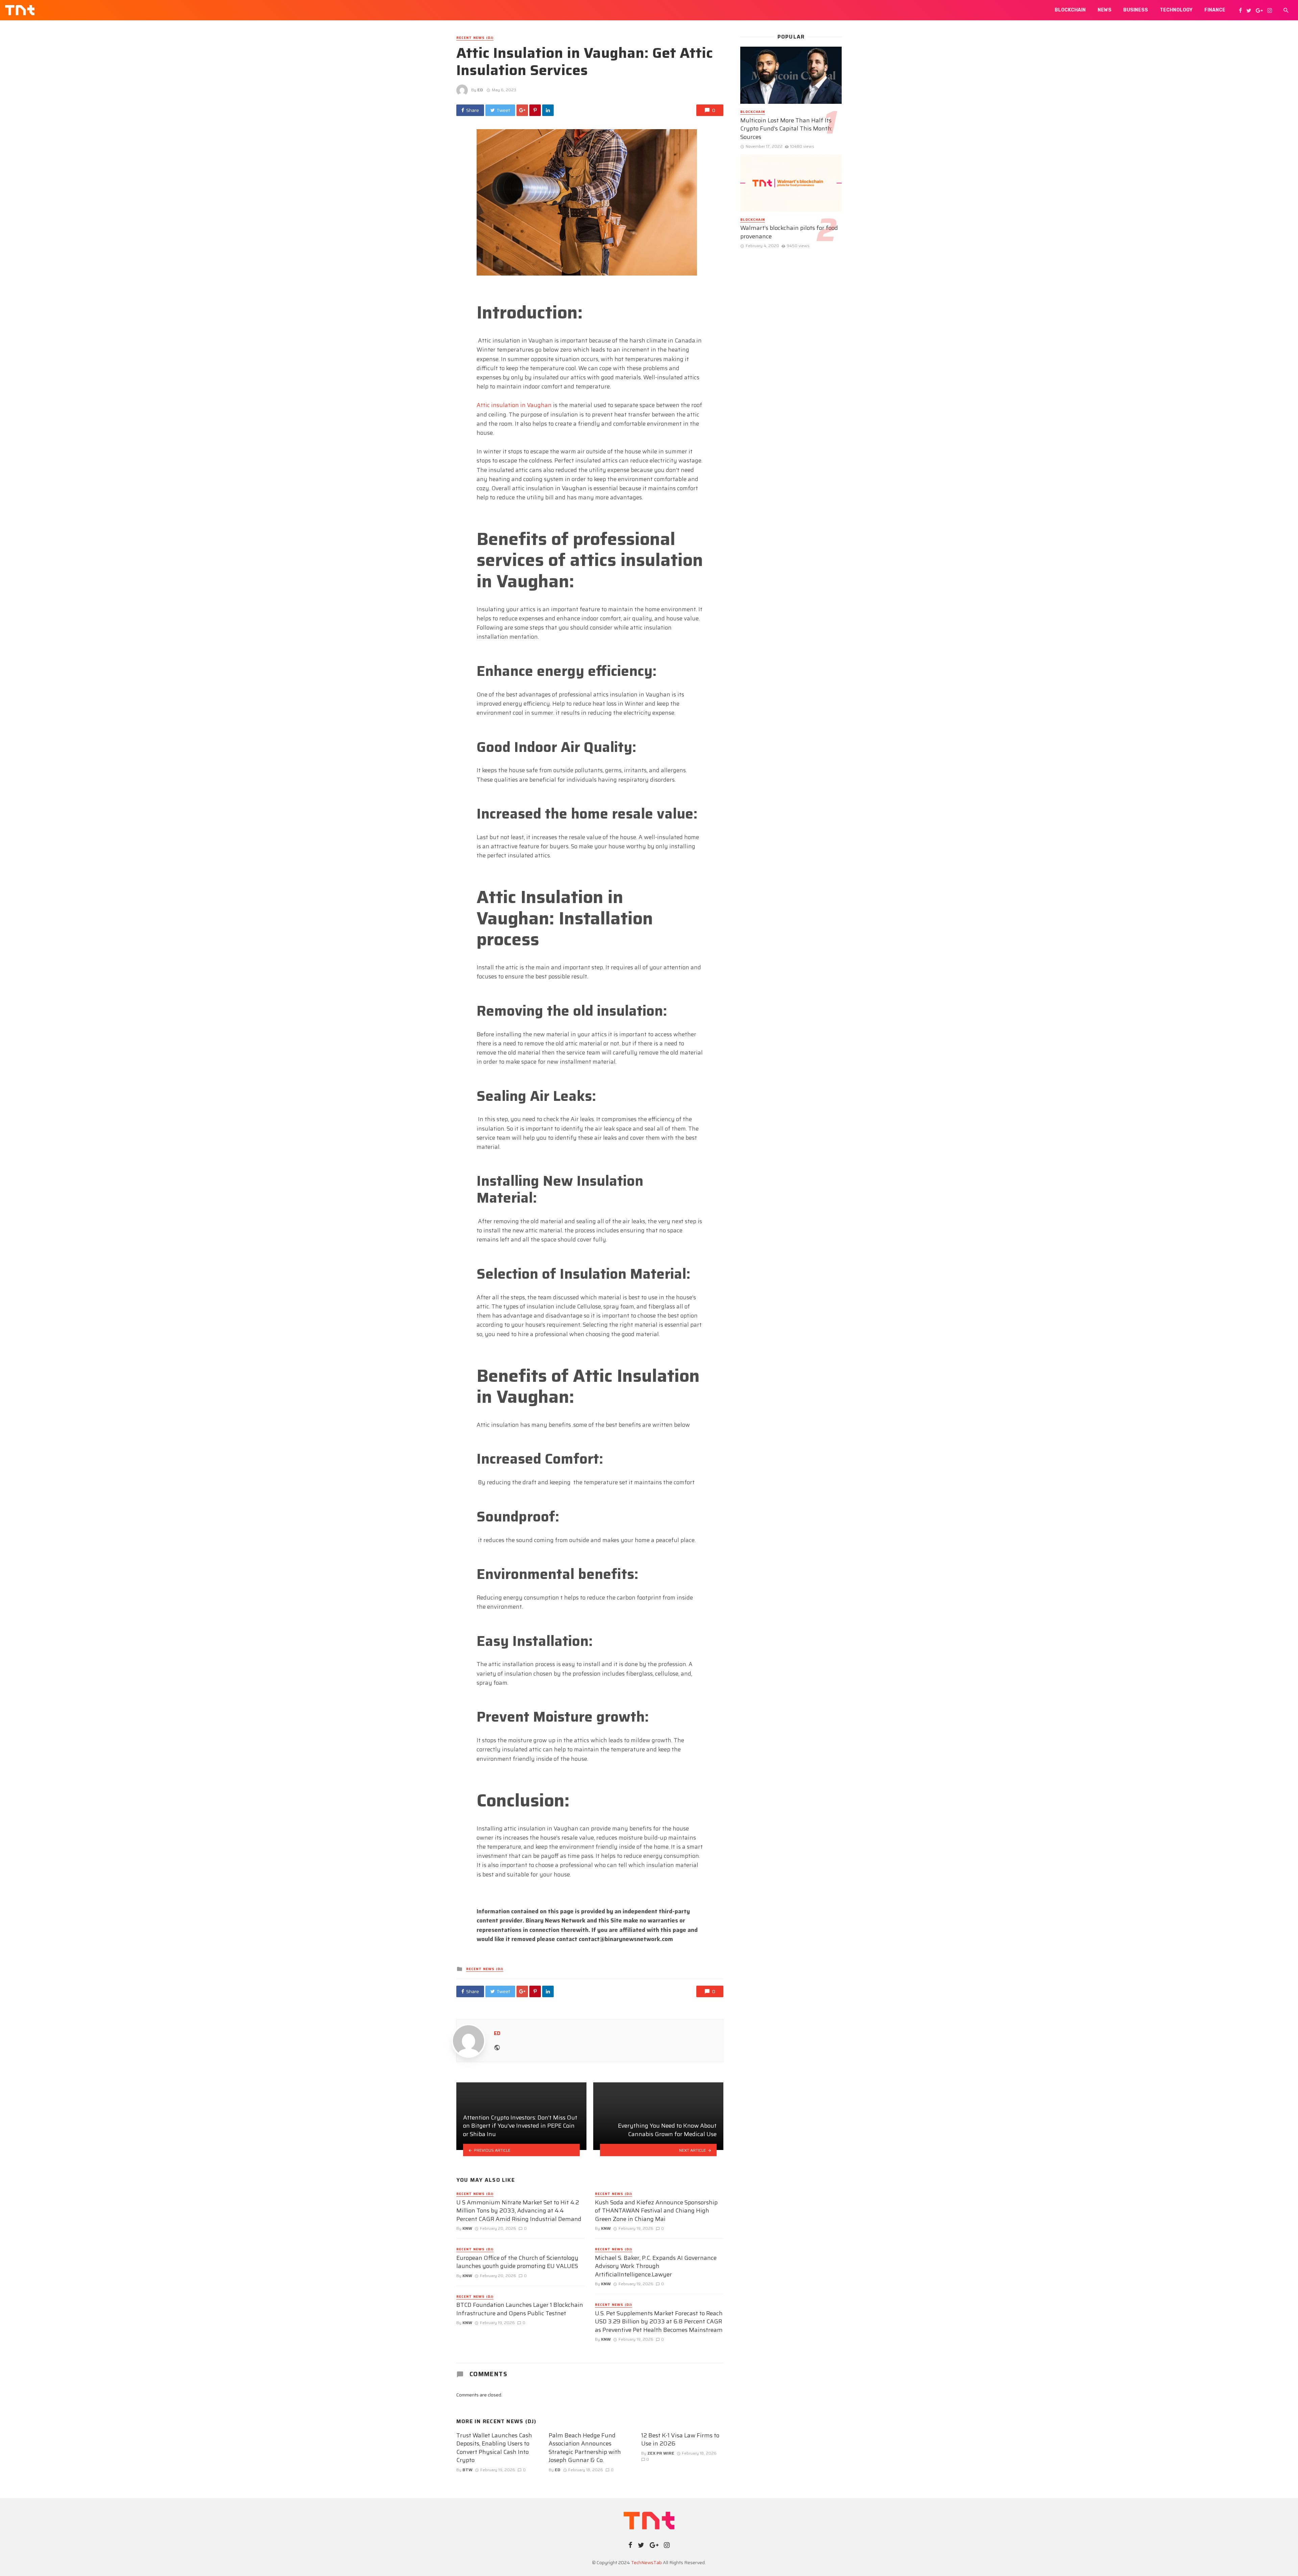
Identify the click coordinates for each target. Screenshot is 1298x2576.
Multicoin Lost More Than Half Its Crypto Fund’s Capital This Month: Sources (786, 129)
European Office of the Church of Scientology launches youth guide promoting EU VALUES (517, 2262)
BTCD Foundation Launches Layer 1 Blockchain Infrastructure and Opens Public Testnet (520, 2309)
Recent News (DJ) (475, 38)
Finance (1215, 10)
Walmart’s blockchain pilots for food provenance (789, 232)
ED (480, 90)
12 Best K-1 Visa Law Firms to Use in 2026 (680, 2440)
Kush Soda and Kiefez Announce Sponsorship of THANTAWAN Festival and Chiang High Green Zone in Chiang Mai (656, 2211)
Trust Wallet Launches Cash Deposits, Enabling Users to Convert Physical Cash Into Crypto (494, 2448)
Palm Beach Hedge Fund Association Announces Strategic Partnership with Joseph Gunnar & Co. (585, 2448)
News (1104, 10)
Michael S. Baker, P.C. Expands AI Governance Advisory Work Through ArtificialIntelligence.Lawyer (656, 2266)
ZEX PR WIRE (661, 2453)
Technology (1176, 10)
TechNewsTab (646, 2562)
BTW (467, 2470)
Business (1136, 10)
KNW (467, 2228)
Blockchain (1070, 10)
